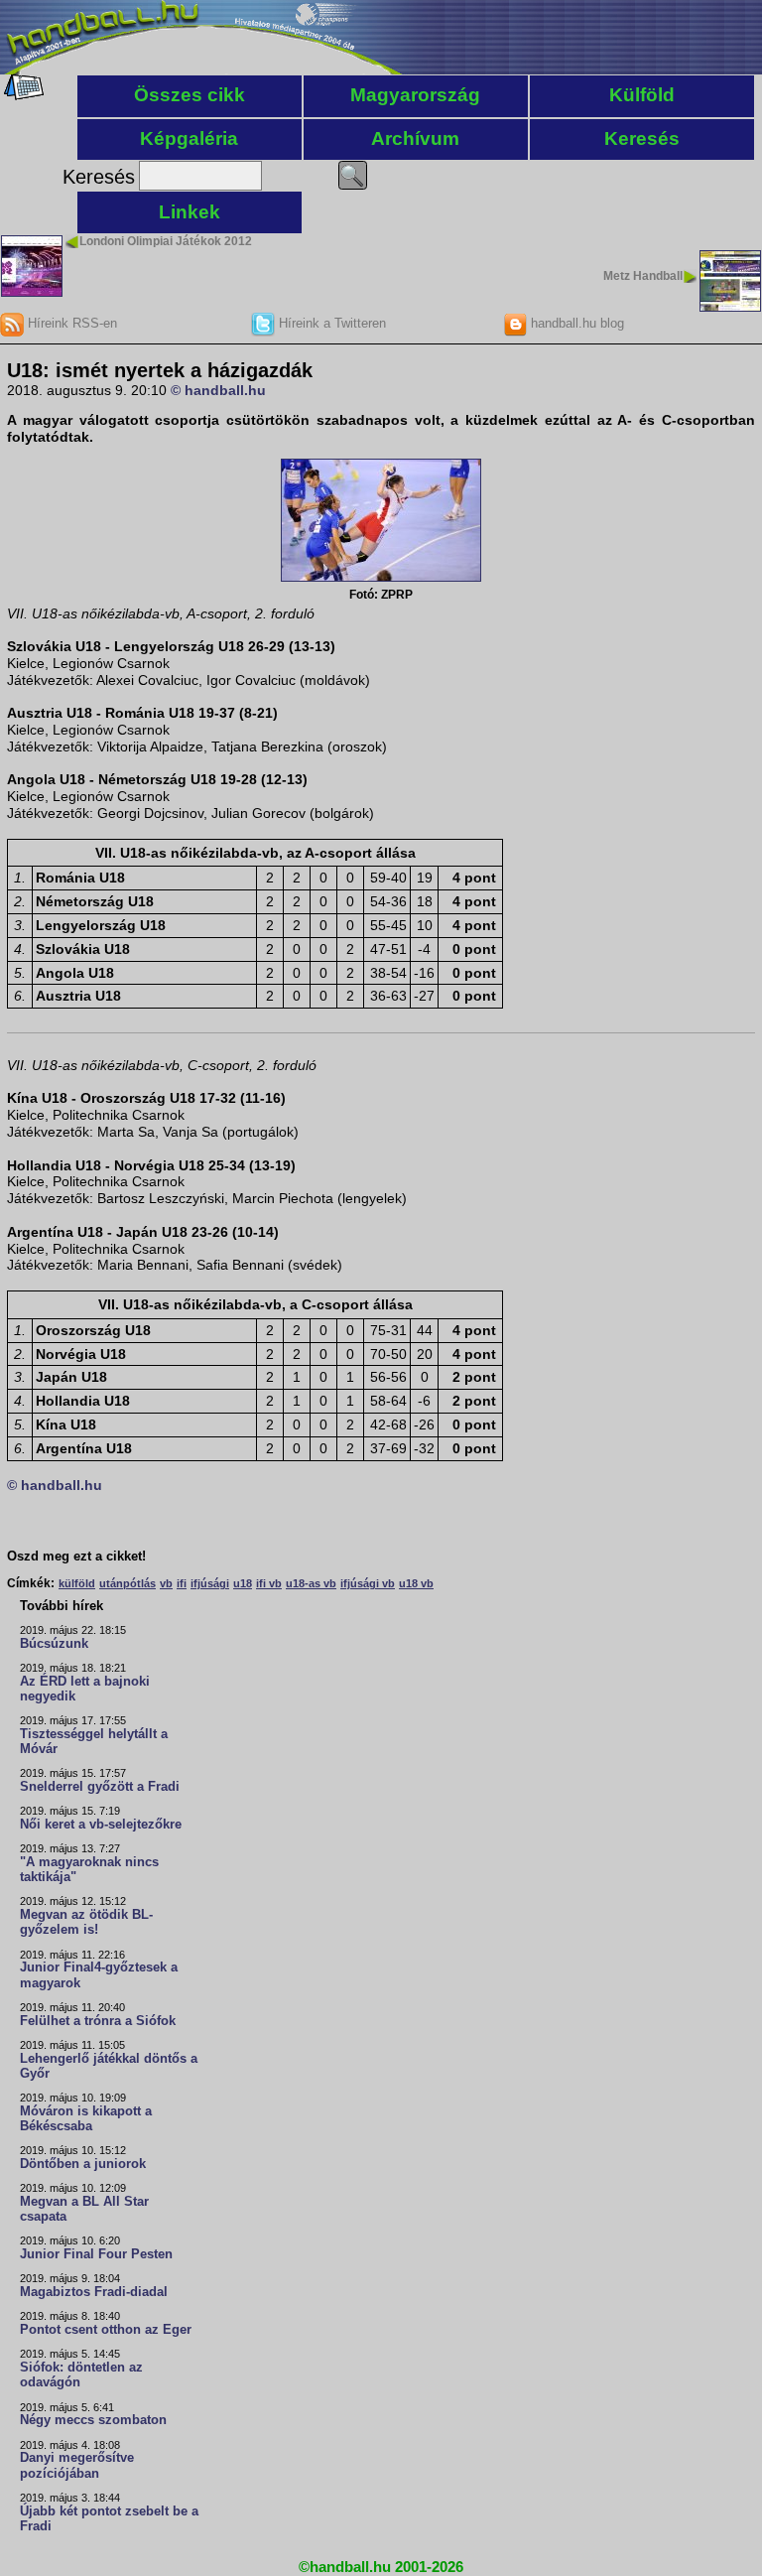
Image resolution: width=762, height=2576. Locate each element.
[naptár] (22, 95)
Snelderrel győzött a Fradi (100, 1787)
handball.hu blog (575, 323)
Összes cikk (190, 95)
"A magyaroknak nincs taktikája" (89, 1870)
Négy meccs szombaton (93, 2420)
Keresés (642, 138)
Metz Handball (643, 276)
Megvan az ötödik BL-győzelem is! (86, 1922)
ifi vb (269, 1583)
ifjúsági (210, 1583)
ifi (182, 1583)
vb (166, 1583)
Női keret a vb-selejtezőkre (101, 1825)
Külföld (642, 95)
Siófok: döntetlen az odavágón (81, 2375)
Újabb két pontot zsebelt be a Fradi (109, 2519)
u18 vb (416, 1583)
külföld (77, 1583)
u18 (243, 1583)
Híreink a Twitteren (330, 323)
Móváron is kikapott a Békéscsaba (86, 2119)
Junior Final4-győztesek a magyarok (99, 1975)
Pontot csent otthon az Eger (106, 2330)
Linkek (190, 212)
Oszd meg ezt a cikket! (76, 1557)
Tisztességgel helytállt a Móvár (94, 1742)
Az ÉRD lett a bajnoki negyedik (85, 1689)
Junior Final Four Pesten (96, 2254)
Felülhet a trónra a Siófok (98, 2021)
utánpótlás (127, 1583)
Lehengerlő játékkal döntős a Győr (109, 2066)
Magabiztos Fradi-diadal (94, 2292)
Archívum (415, 138)
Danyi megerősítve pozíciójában (77, 2465)
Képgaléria (189, 138)
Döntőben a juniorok (83, 2164)
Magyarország (415, 95)
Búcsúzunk (54, 1644)
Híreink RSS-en (70, 323)
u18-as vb (311, 1583)
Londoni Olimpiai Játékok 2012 (166, 241)
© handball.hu (218, 390)
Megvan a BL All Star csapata (84, 2209)
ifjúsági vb (368, 1583)
